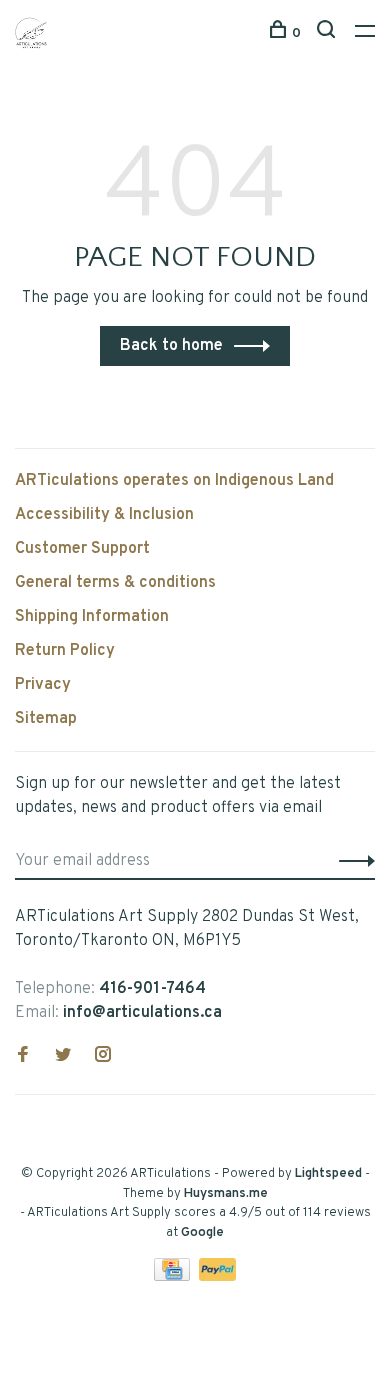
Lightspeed (328, 1174)
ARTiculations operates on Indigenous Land (174, 481)
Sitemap (46, 719)
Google (202, 1233)
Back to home (171, 346)
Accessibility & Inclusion (104, 515)
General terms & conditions (115, 583)
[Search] (328, 33)
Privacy (43, 685)
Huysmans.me (226, 1194)
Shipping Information (92, 617)
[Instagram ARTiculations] (103, 1057)
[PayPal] (217, 1277)
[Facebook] (23, 1057)
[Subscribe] (351, 861)
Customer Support (82, 549)
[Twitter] (63, 1057)
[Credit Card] (174, 1277)
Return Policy (65, 651)
